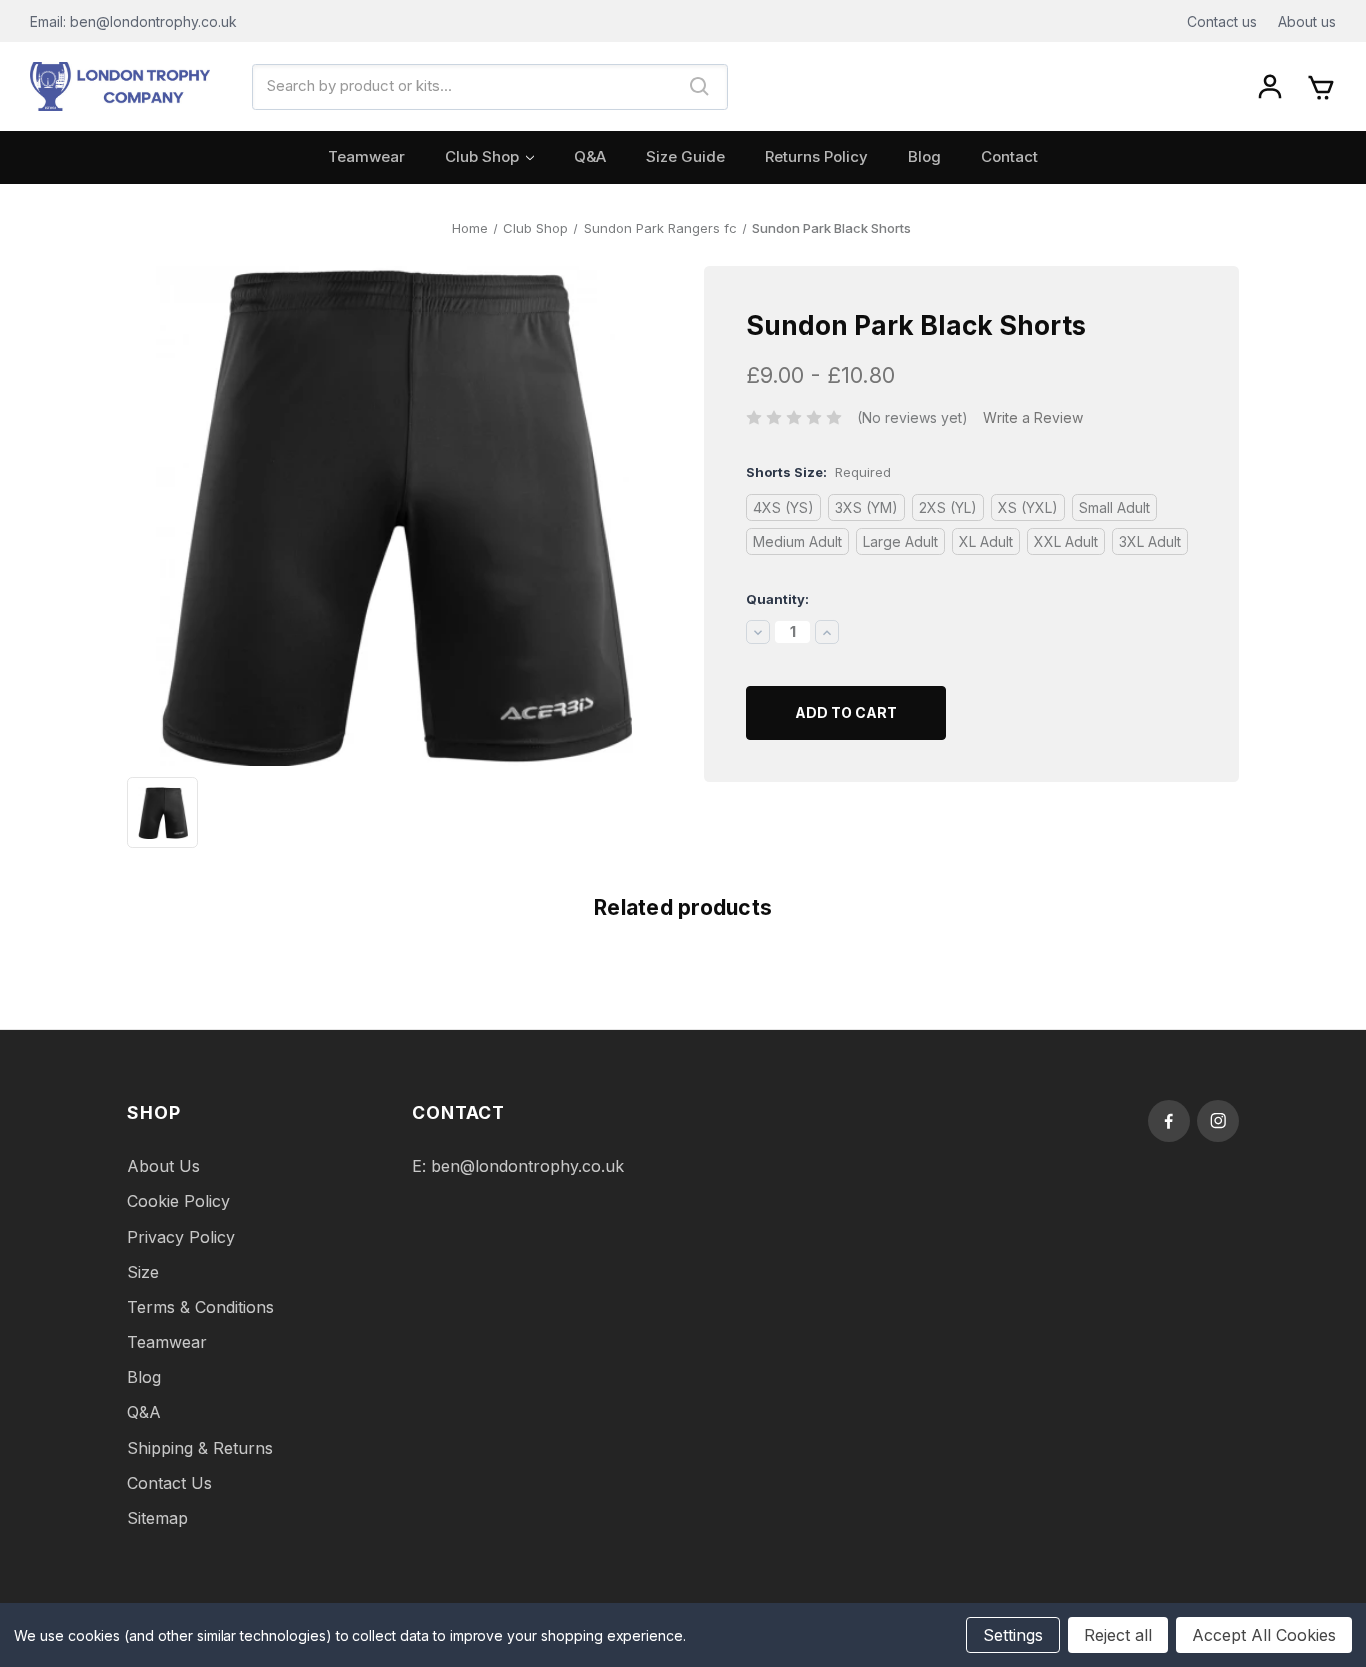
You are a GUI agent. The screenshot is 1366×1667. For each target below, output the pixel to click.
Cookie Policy (178, 1201)
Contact (1009, 156)
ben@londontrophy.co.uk (527, 1166)
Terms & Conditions (200, 1307)
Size (143, 1272)
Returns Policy (816, 156)
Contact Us (169, 1483)
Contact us (1222, 21)
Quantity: (777, 599)
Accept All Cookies (1264, 1635)
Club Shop (482, 156)
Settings (1013, 1635)
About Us (163, 1166)
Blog (924, 156)
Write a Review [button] (1033, 417)
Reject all (1118, 1635)
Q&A (590, 156)
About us (1307, 21)
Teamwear (366, 156)
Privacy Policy (181, 1237)
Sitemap (157, 1518)
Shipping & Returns (200, 1448)
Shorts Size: (818, 472)
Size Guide (685, 156)
